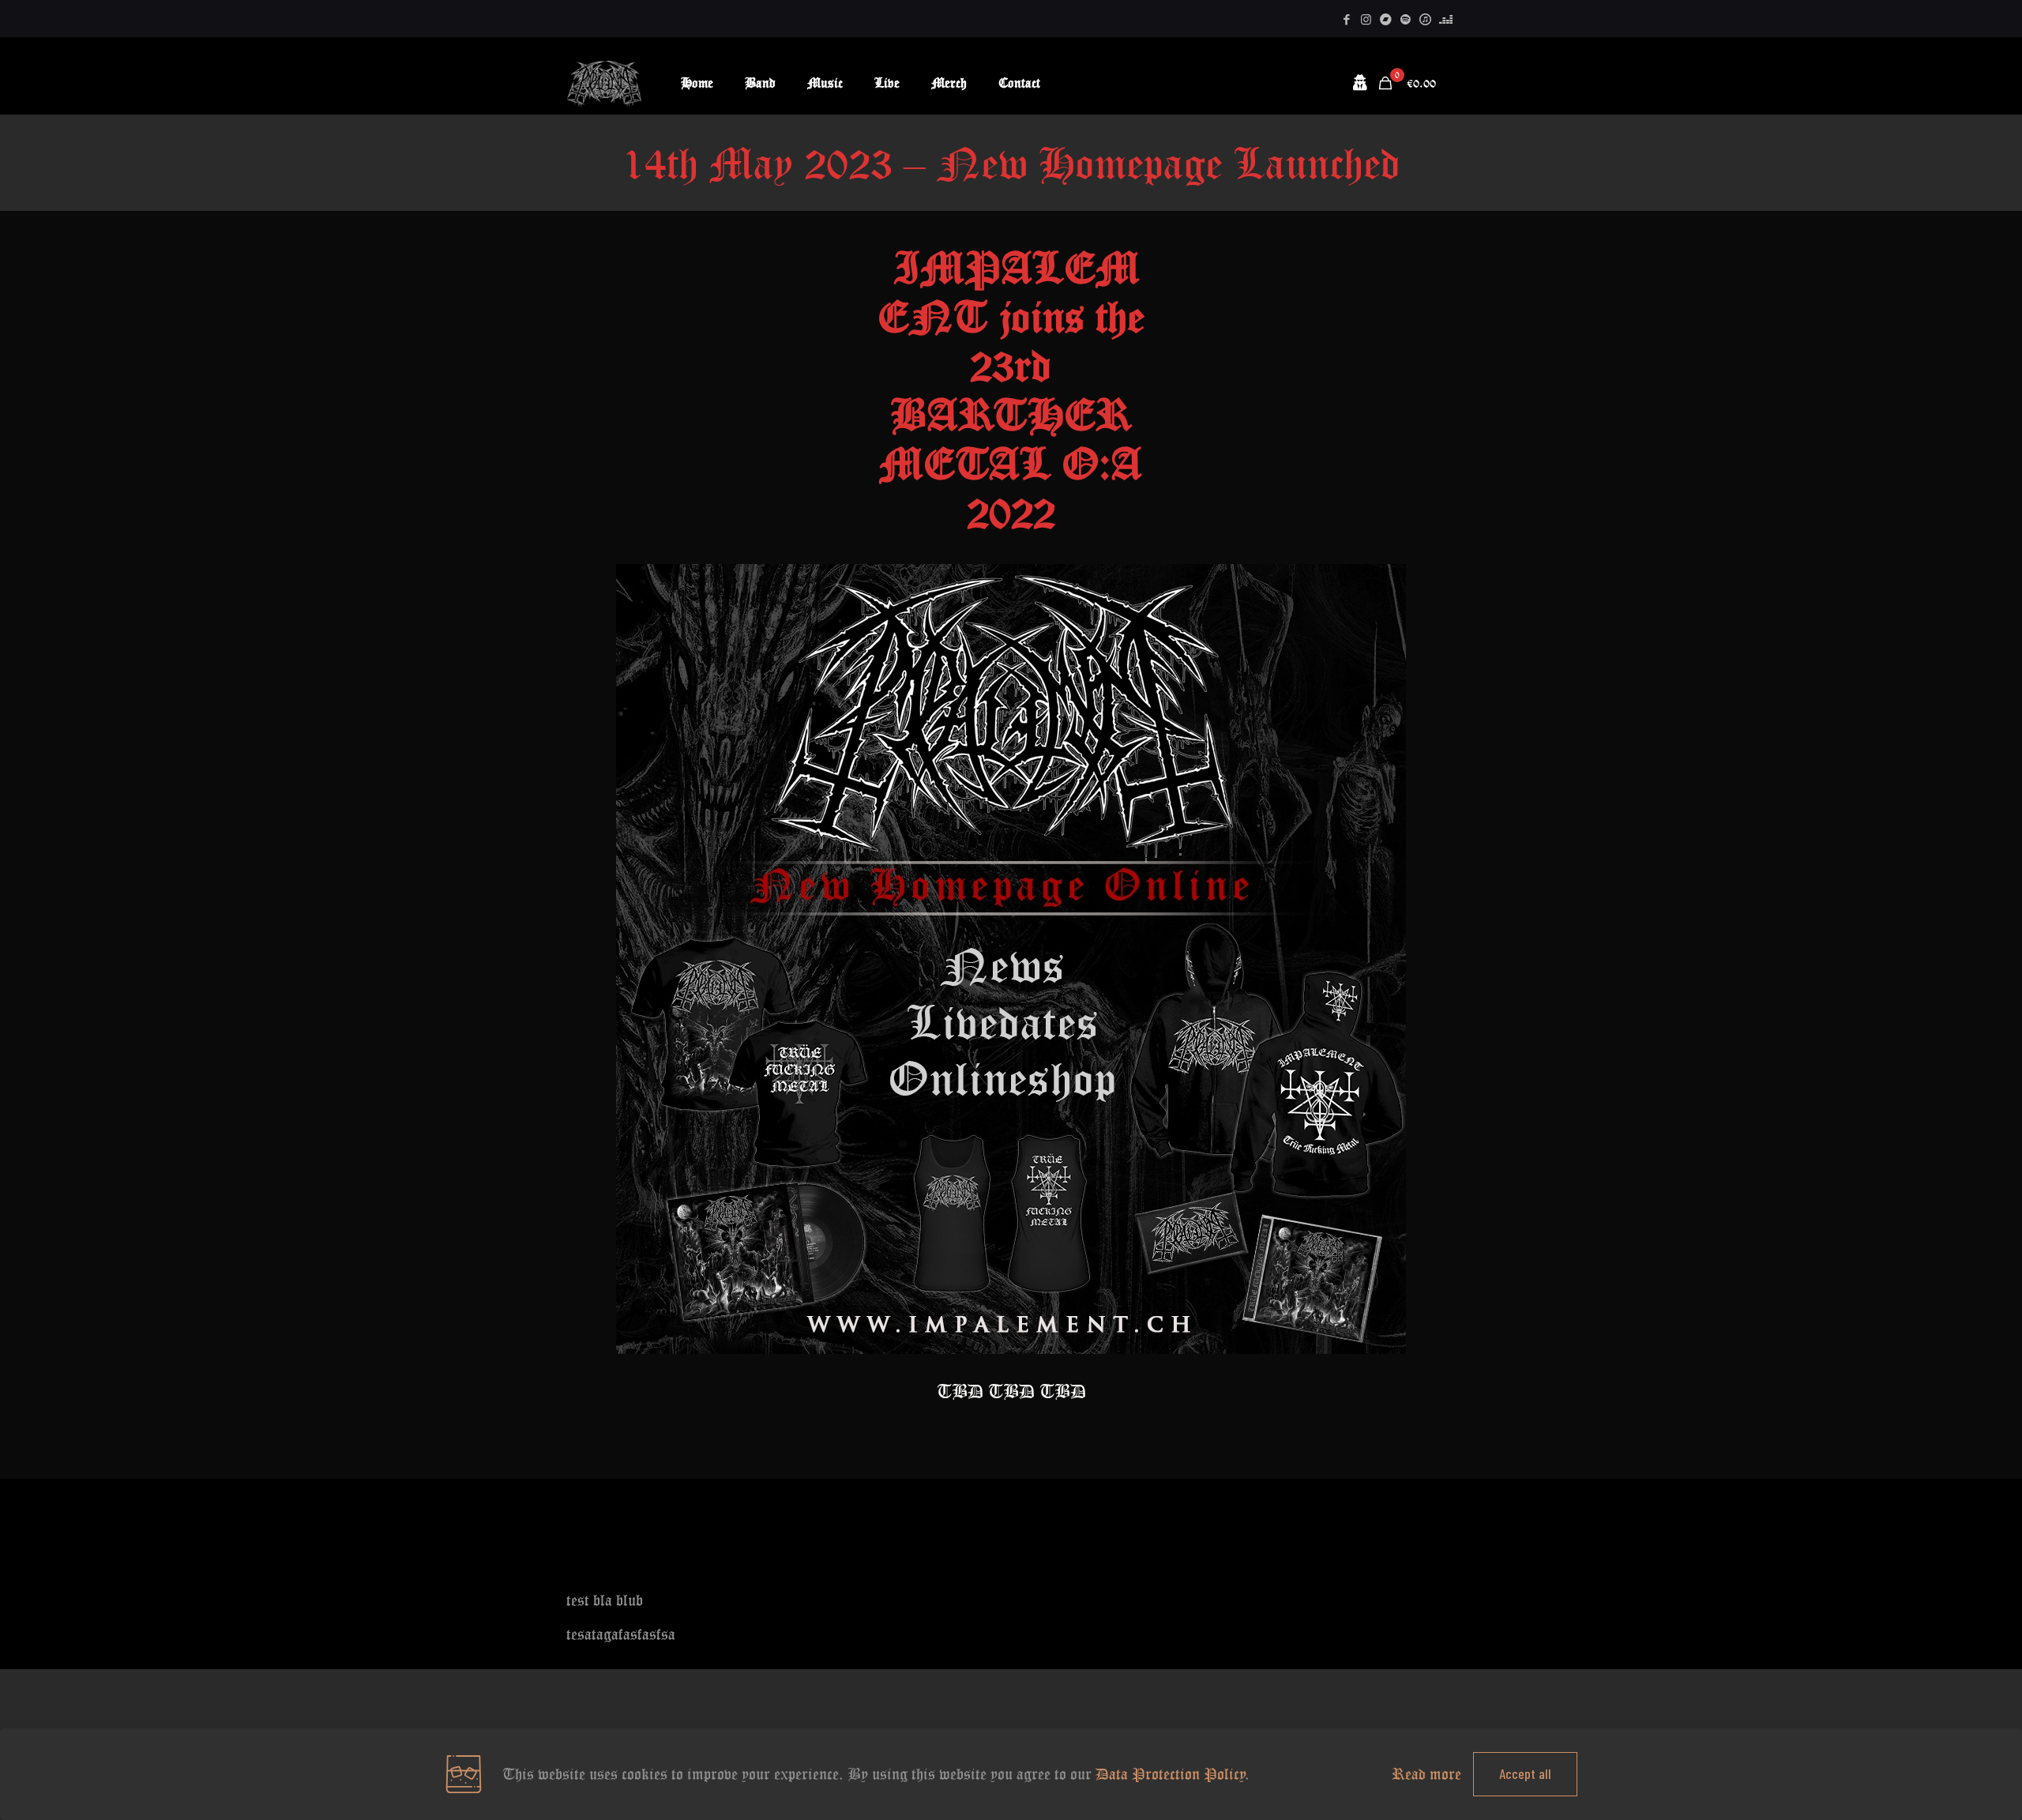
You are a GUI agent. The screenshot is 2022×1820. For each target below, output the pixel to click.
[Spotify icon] (1406, 19)
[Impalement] (604, 83)
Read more (1426, 1774)
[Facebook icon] (1346, 19)
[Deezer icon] (1446, 19)
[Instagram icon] (1366, 19)
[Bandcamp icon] (1386, 19)
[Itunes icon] (1425, 19)
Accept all (1525, 1773)
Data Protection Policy (1171, 1774)
